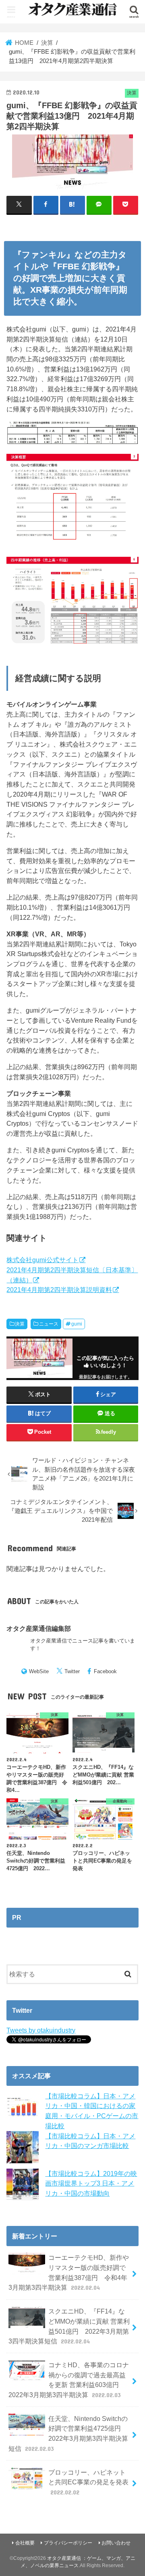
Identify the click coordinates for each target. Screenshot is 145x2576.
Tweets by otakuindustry (41, 2030)
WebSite (39, 1671)
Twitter (72, 1671)
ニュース (49, 1324)
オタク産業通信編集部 (39, 1628)
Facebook (105, 1671)
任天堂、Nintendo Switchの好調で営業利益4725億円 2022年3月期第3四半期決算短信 (68, 2433)
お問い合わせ (116, 2543)
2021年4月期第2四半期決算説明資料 (59, 1290)
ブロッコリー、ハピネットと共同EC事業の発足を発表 (88, 2482)
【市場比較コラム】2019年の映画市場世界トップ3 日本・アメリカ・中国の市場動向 (91, 2183)
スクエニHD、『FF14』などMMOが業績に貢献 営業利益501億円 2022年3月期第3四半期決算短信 (69, 2326)
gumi (77, 1324)
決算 (20, 1324)
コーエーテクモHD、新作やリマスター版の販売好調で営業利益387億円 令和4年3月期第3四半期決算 (69, 2272)
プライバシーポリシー (68, 2543)
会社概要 (25, 2543)
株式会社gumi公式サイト (42, 1260)
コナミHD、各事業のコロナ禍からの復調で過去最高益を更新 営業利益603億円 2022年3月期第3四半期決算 (69, 2380)
